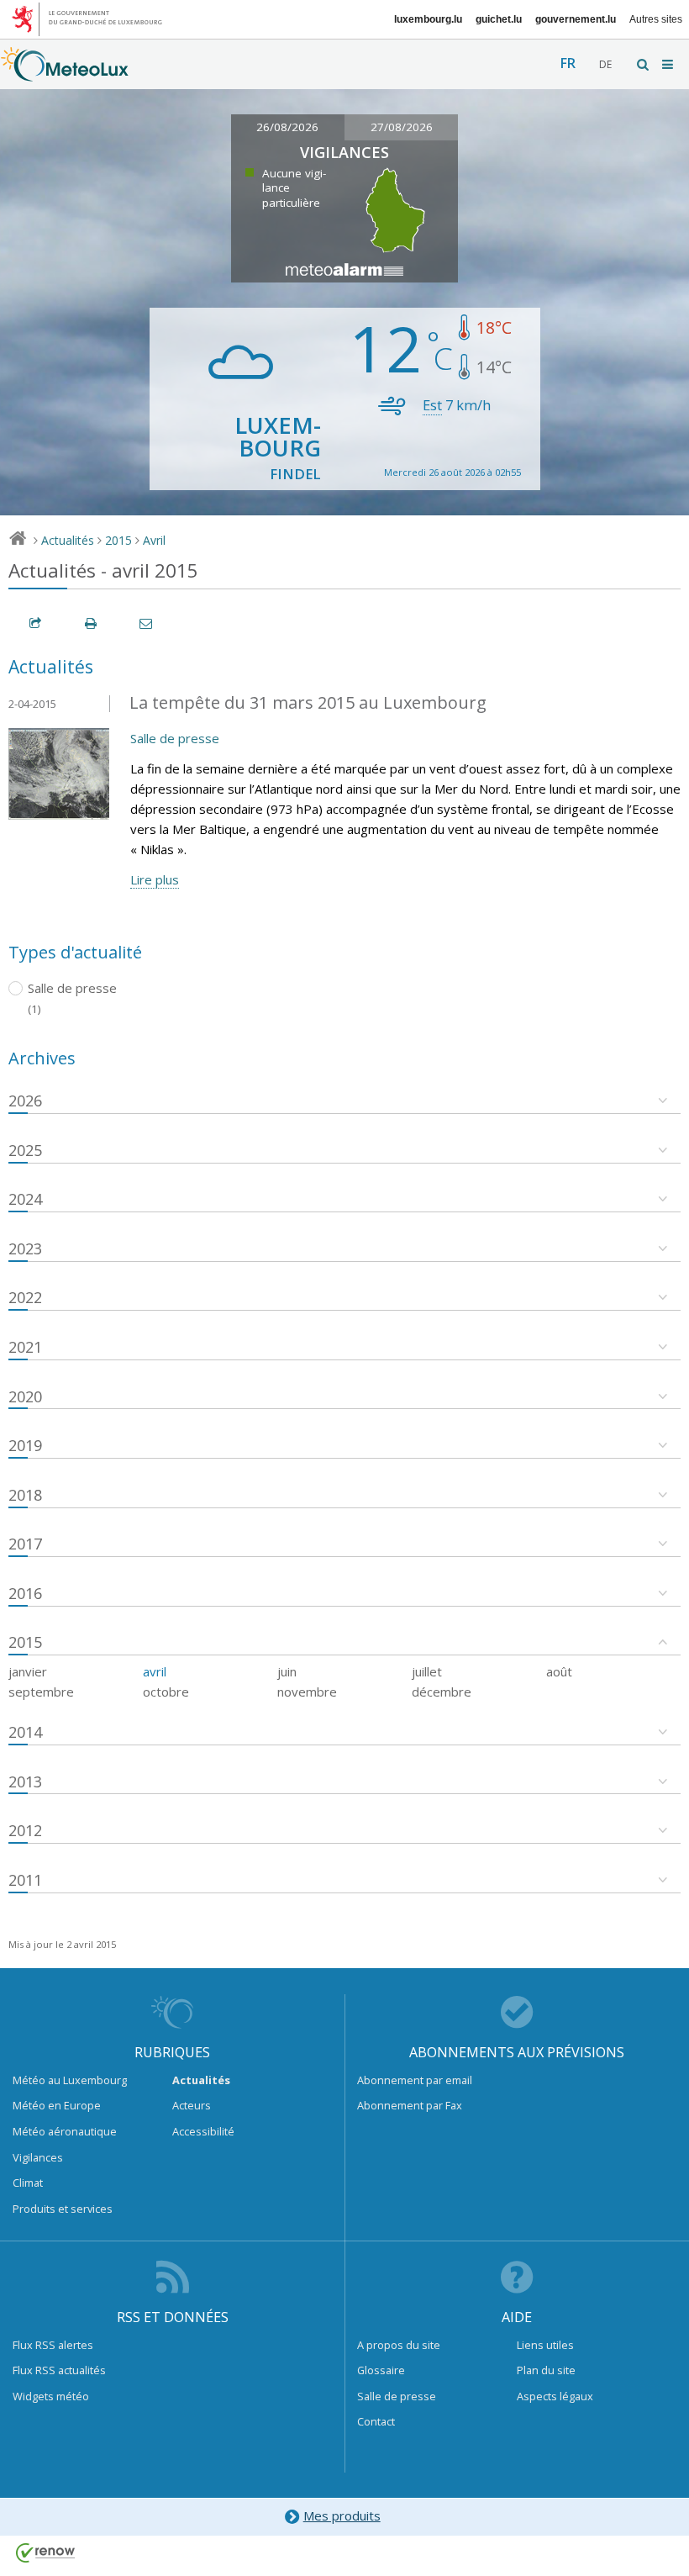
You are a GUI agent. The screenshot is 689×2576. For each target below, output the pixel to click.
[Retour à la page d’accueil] (65, 73)
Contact (376, 2421)
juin (287, 1671)
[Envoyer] (147, 623)
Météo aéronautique (65, 2131)
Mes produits (342, 2515)
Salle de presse (175, 738)
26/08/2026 (287, 127)
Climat (28, 2183)
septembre (41, 1692)
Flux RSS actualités (59, 2370)
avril (155, 1671)
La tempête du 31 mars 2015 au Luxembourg (308, 702)
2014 (25, 1732)
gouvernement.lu (576, 19)
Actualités (68, 540)
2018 (25, 1495)
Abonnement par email (415, 2080)
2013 (25, 1782)
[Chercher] (644, 64)
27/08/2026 (402, 127)
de (605, 64)
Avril (154, 540)
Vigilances (38, 2157)
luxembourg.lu (428, 19)
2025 (25, 1150)
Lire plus (155, 879)
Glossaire (381, 2370)
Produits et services (63, 2209)
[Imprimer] (92, 623)
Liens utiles (545, 2345)
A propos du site (399, 2345)
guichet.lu (499, 19)
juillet (427, 1671)
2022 (25, 1297)
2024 (25, 1199)
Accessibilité (203, 2131)
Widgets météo (51, 2396)
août (559, 1671)
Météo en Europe (57, 2105)
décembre (442, 1692)
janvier (28, 1671)
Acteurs (192, 2105)
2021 (25, 1347)
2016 (25, 1593)
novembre (307, 1692)
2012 (25, 1830)
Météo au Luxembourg (70, 2080)
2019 (25, 1445)
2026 (25, 1101)
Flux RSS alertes (53, 2345)
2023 (25, 1248)
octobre (166, 1692)
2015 (118, 540)
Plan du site (546, 2370)
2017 (25, 1544)
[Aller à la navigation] (669, 64)
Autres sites (656, 19)
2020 (25, 1396)
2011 (25, 1880)
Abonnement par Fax (410, 2105)
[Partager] (36, 623)
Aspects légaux (555, 2396)
